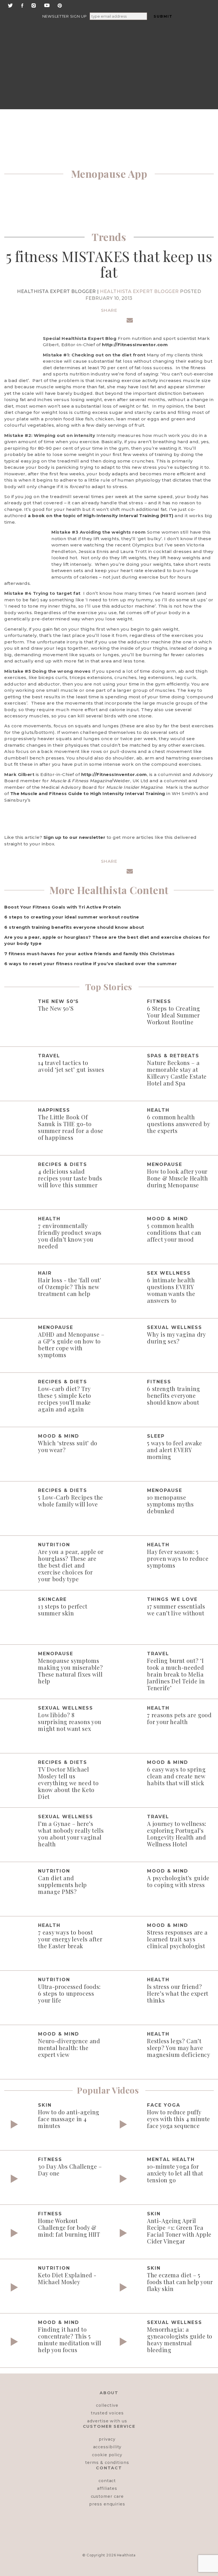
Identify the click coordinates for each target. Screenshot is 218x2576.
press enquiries (107, 2504)
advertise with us (107, 2421)
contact (107, 2481)
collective (107, 2405)
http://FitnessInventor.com (135, 345)
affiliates (107, 2488)
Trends (109, 237)
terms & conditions (107, 2463)
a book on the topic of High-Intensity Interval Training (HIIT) (101, 516)
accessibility (107, 2447)
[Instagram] (34, 5)
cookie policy (107, 2455)
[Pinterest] (60, 5)
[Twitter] (10, 5)
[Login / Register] (168, 42)
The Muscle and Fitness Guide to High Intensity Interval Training (88, 793)
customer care (107, 2496)
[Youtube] (47, 5)
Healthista (126, 2555)
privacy (107, 2439)
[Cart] (168, 85)
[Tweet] (96, 321)
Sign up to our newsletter (75, 837)
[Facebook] (22, 5)
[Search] (74, 42)
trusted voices (107, 2413)
